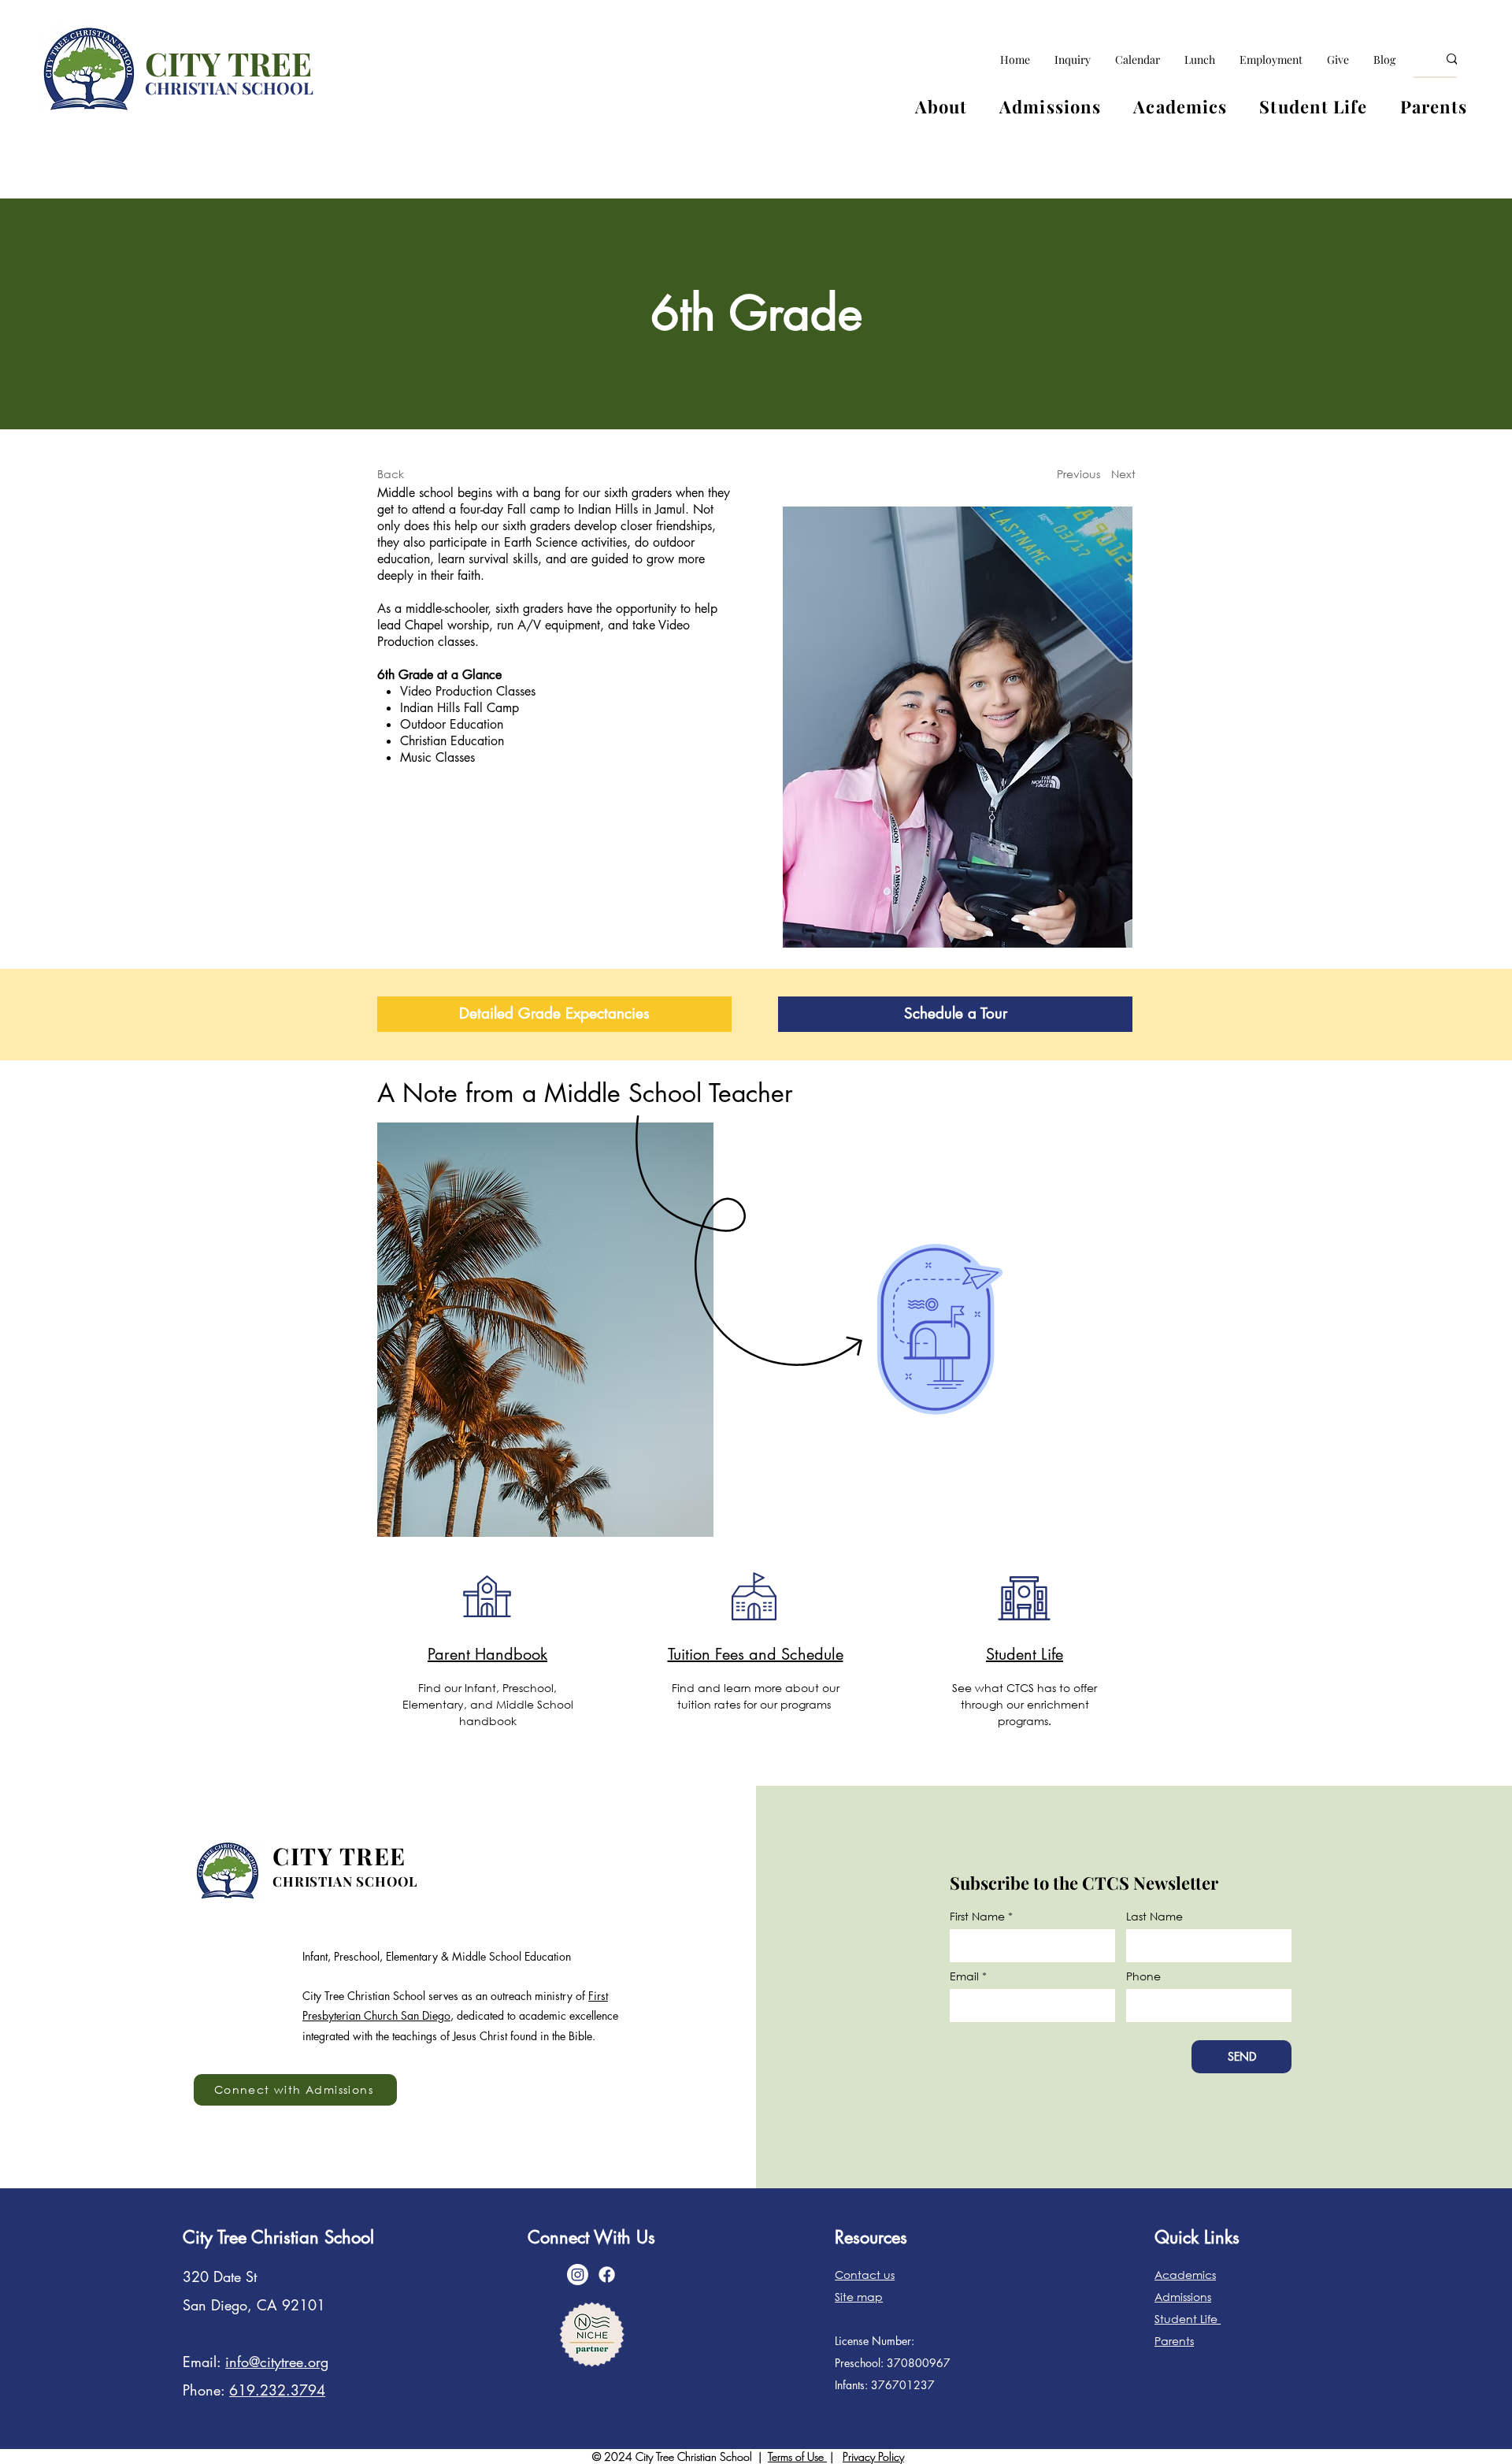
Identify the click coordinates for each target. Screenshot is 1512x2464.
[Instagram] (578, 2275)
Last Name (1154, 1917)
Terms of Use (797, 2457)
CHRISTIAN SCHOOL (229, 87)
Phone (1143, 1976)
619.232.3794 (277, 2390)
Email (964, 1976)
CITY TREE (228, 63)
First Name (977, 1917)
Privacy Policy (873, 2457)
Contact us (865, 2275)
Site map (859, 2297)
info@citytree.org (277, 2362)
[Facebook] (607, 2275)
